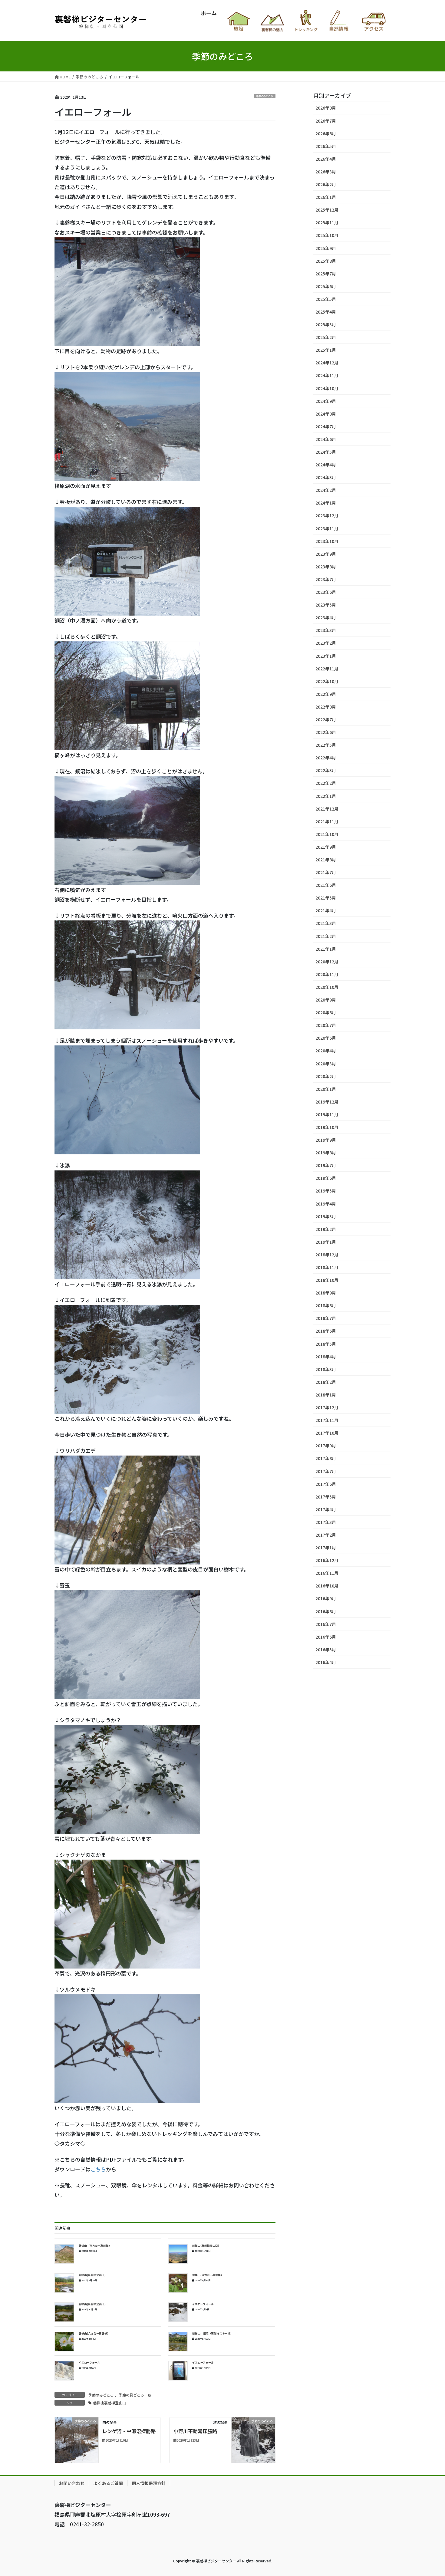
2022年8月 (326, 707)
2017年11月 (327, 1420)
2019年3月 (326, 1216)
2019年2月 (326, 1229)
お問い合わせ (72, 2483)
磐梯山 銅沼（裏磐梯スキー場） (213, 2333)
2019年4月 (326, 1204)
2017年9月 (326, 1446)
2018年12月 (327, 1255)
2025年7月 (326, 274)
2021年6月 (326, 885)
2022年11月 (327, 669)
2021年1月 (326, 949)
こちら (98, 2169)
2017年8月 (326, 1458)
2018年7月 (326, 1318)
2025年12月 (327, 210)
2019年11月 (327, 1114)
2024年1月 (326, 503)
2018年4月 (326, 1357)
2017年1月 (326, 1548)
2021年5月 (326, 898)
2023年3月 (326, 630)
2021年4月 (326, 910)
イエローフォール (203, 2304)
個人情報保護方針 (149, 2483)
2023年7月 (326, 579)
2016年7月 (326, 1624)
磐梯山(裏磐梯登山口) (206, 2246)
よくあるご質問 (108, 2483)
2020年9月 (326, 1000)
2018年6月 (326, 1331)
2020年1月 (326, 1089)
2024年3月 (326, 477)
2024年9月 (326, 401)
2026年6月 (326, 133)
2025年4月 (326, 312)
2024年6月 (326, 439)
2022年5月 (326, 745)
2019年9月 (326, 1140)
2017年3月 (326, 1522)
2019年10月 (327, 1127)
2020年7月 (326, 1025)
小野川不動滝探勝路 (195, 2431)
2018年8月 (326, 1305)
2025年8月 (326, 261)
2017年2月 (326, 1535)
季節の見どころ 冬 (135, 2395)
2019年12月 (327, 1102)
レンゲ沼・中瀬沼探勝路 (129, 2431)
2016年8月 (326, 1611)
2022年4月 (326, 758)
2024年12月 (327, 363)
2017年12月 (327, 1407)
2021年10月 (327, 834)
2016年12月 (327, 1560)
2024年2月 (326, 490)
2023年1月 (326, 656)
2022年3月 (326, 770)
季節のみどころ (265, 96)
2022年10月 (327, 681)
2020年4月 (326, 1051)
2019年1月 (326, 1242)
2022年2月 (326, 783)
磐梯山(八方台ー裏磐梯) (207, 2275)
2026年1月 (326, 197)
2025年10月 (327, 235)
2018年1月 (326, 1395)
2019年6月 (326, 1178)
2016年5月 (326, 1650)
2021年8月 (326, 860)
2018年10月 (327, 1280)
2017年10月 (327, 1433)
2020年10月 (327, 987)
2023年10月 (327, 541)
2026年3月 (326, 172)
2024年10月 (327, 388)
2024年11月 (327, 375)
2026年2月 (326, 184)
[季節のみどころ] (77, 2439)
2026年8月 (326, 108)
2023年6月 (326, 592)
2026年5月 (326, 146)
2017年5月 (326, 1497)
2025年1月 (326, 350)
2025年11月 (327, 222)
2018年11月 (327, 1267)
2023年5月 (326, 605)
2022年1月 (326, 796)
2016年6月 (326, 1637)
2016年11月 (327, 1573)
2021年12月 (327, 809)
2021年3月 (326, 923)
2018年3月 (326, 1369)
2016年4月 (326, 1662)
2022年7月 (326, 719)
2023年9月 (326, 554)
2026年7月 (326, 121)
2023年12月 (327, 515)
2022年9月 (326, 694)
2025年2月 (326, 337)
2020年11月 (327, 974)
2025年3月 (326, 324)
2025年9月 (326, 248)
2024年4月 (326, 465)
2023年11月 (327, 528)
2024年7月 (326, 426)
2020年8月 (326, 1012)
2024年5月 (326, 452)
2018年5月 (326, 1344)
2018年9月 (326, 1293)
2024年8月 (326, 414)
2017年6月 (326, 1484)
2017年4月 (326, 1509)
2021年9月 (326, 847)
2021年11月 (327, 821)
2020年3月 (326, 1064)
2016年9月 (326, 1598)
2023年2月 (326, 643)
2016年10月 (327, 1586)
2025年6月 (326, 286)
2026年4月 (326, 159)
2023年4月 (326, 617)
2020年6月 (326, 1038)
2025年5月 (326, 299)
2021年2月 (326, 936)
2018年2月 (326, 1382)
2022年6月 (326, 732)
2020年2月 (326, 1076)
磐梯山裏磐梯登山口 (110, 2403)
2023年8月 (326, 567)
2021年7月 (326, 872)
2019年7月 (326, 1165)
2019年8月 (326, 1153)
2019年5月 (326, 1191)
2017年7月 (326, 1471)
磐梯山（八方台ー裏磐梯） (95, 2246)
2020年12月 (327, 962)
